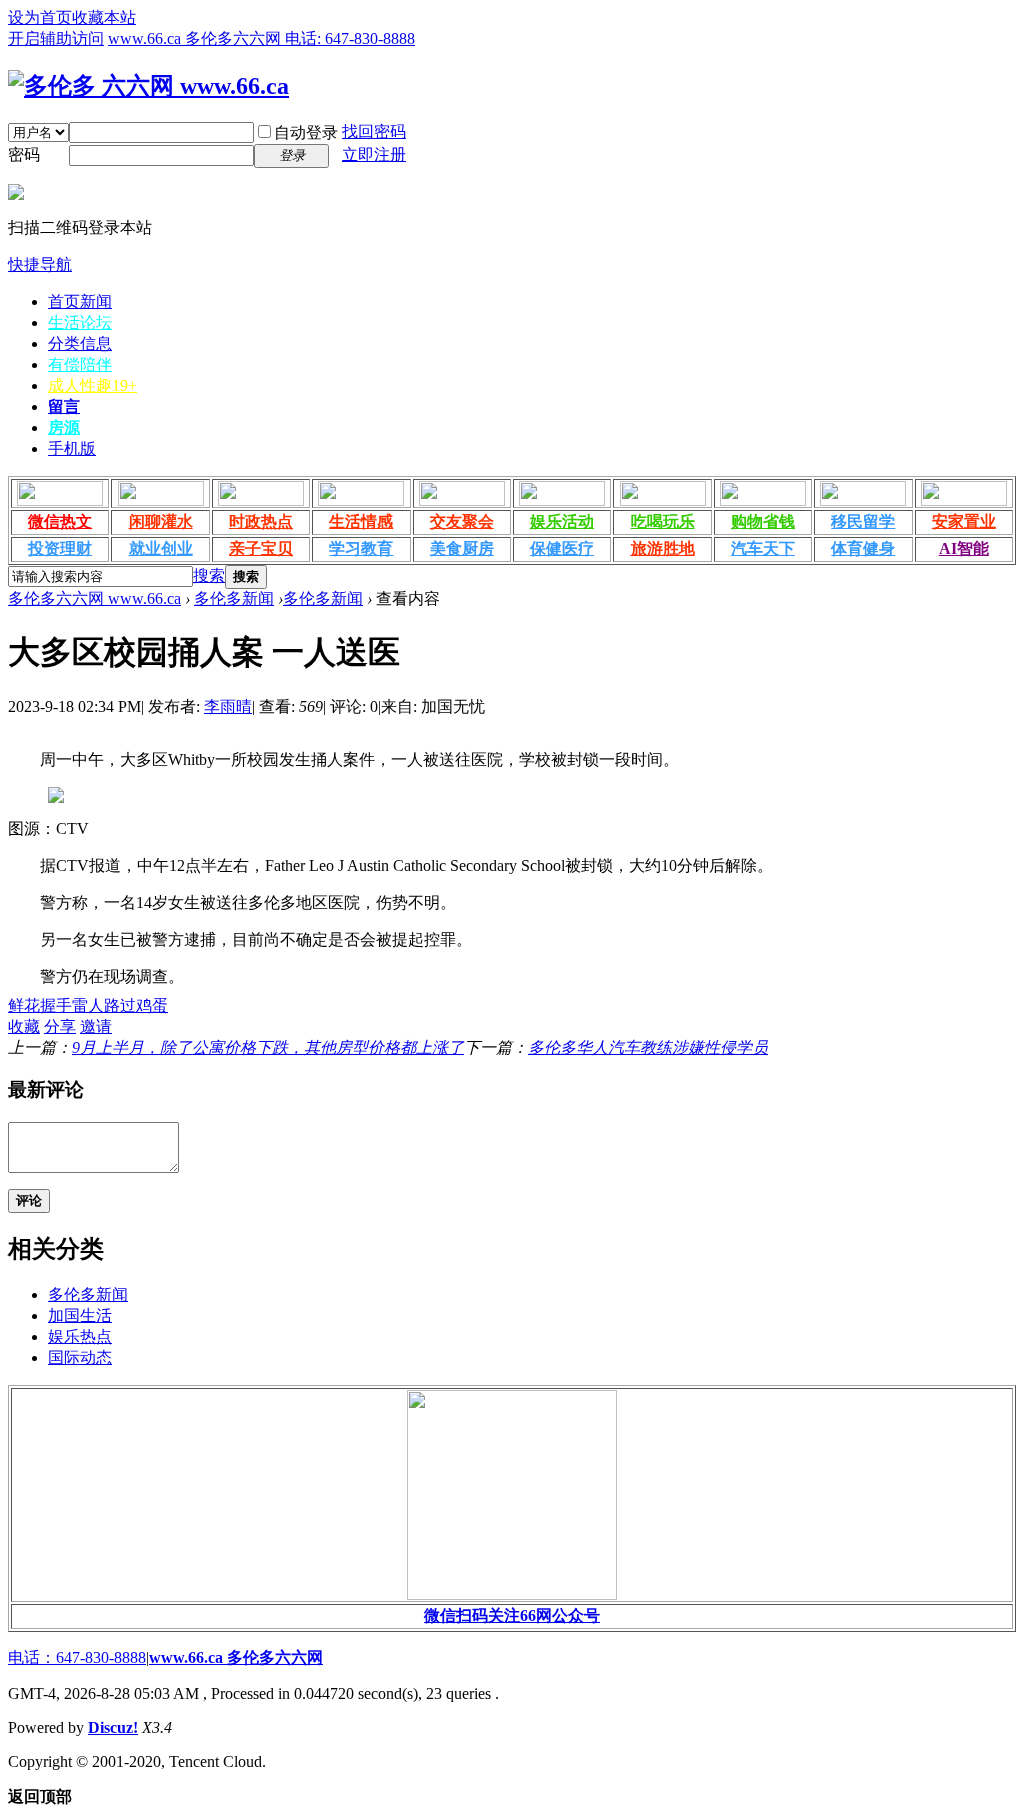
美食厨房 (462, 548)
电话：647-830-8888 (77, 1657)
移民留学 (863, 521)
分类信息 (80, 343)
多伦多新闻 (234, 598)
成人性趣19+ (92, 385)
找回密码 (374, 131)
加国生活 (80, 1315)
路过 (120, 1005)
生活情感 (361, 521)
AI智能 (964, 548)
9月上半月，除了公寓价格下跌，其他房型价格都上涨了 (268, 1047)
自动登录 (306, 132)
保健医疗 (562, 548)
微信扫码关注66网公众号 (512, 1615)
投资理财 (60, 548)
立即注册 (374, 154)
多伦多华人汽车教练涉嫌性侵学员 (648, 1047)
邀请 (96, 1026)
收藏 (24, 1026)
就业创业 (161, 548)
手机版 (72, 448)
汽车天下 (763, 548)
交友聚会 (462, 521)
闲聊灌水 (161, 521)
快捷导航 (40, 264)
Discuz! (113, 1727)
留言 (64, 406)
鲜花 (24, 1005)
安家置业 (964, 521)
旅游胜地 (663, 548)
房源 (64, 427)
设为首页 (40, 17)
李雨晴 (228, 706)
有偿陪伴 (80, 364)
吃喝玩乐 (663, 521)
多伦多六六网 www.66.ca (94, 598)
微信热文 (60, 521)
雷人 (88, 1005)
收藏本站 (104, 17)
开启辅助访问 (56, 38)
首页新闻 (80, 301)
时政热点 (261, 521)
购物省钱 (763, 521)
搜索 (209, 575)
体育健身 (863, 548)
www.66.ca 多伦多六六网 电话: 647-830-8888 (261, 38)
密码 (24, 154)
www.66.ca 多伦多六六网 (236, 1657)
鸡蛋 (152, 1005)
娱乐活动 (562, 521)
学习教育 (361, 548)
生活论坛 (80, 322)
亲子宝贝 (261, 548)
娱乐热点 (80, 1336)
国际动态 (80, 1357)
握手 (56, 1005)
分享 (60, 1026)
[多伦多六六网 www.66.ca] (148, 86)
